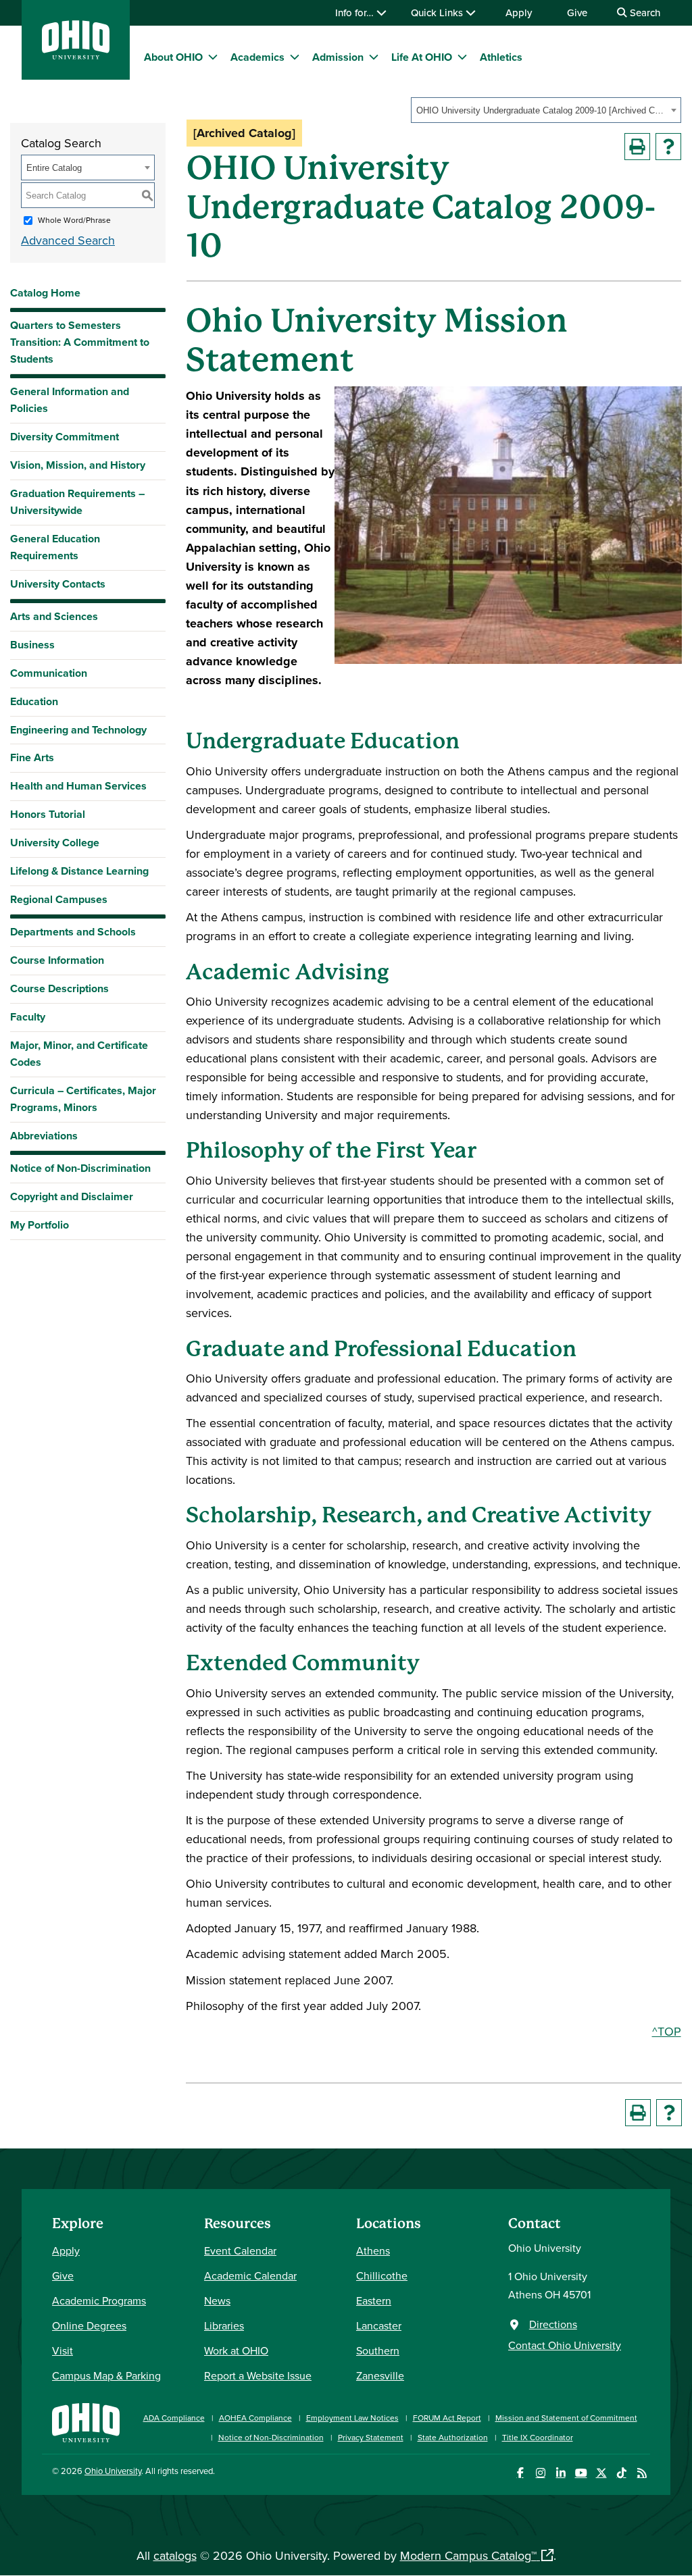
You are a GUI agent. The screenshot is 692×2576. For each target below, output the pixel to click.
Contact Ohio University (565, 2345)
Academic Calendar (250, 2275)
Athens (373, 2250)
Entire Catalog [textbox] (54, 168)
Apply (519, 12)
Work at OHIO (236, 2350)
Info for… (356, 12)
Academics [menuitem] (257, 57)
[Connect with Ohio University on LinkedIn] (561, 2473)
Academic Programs (99, 2300)
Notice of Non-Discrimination (80, 1168)
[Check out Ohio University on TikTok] (621, 2473)
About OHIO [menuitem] (173, 57)
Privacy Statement (371, 2437)
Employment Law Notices (352, 2418)
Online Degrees (89, 2325)
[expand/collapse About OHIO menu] (213, 57)
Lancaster (379, 2325)
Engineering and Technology (78, 730)
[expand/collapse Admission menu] (374, 57)
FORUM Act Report (447, 2418)
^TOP (667, 2031)
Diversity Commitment (65, 437)
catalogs (175, 2555)
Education (34, 701)
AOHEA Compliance (255, 2418)
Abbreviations (44, 1136)
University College (55, 843)
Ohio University (113, 2471)
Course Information (57, 960)
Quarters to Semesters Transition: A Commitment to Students (80, 342)
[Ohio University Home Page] (86, 2421)
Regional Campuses (59, 899)
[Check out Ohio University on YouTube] (581, 2473)
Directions (553, 2324)
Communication (49, 673)
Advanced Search (68, 240)
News (217, 2300)
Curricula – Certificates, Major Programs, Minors (83, 1099)
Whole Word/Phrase (74, 220)
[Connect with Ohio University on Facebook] (520, 2473)
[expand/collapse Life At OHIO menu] (462, 57)
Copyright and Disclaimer (72, 1196)
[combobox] (546, 110)
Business (32, 645)
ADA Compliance (174, 2418)
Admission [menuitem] (338, 57)
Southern (378, 2350)
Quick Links (438, 12)
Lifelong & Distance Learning (79, 871)
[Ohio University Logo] (76, 55)
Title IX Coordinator (538, 2437)
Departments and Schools (73, 932)
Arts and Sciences (54, 616)
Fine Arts (32, 757)
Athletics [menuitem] (501, 57)
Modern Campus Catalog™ (468, 2555)
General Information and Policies (70, 400)
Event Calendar (240, 2250)
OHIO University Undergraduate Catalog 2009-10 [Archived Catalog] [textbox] (542, 110)
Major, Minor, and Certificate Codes (79, 1054)
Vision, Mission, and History (78, 465)
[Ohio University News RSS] (642, 2473)
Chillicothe (382, 2275)
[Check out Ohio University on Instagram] (540, 2473)
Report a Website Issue (258, 2375)
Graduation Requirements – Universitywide (77, 502)
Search (644, 12)
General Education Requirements (55, 547)
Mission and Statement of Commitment (566, 2418)
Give (577, 12)
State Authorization (453, 2437)
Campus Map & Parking (106, 2375)
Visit (63, 2350)
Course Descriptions (59, 988)
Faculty (28, 1017)
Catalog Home (45, 293)
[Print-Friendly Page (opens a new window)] (637, 147)
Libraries (224, 2325)
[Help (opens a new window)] (668, 147)
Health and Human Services (78, 786)
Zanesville (380, 2375)
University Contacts (58, 584)
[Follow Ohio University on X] (601, 2473)
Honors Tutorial (48, 814)
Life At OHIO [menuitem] (422, 57)
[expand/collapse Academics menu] (295, 57)
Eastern (374, 2300)
